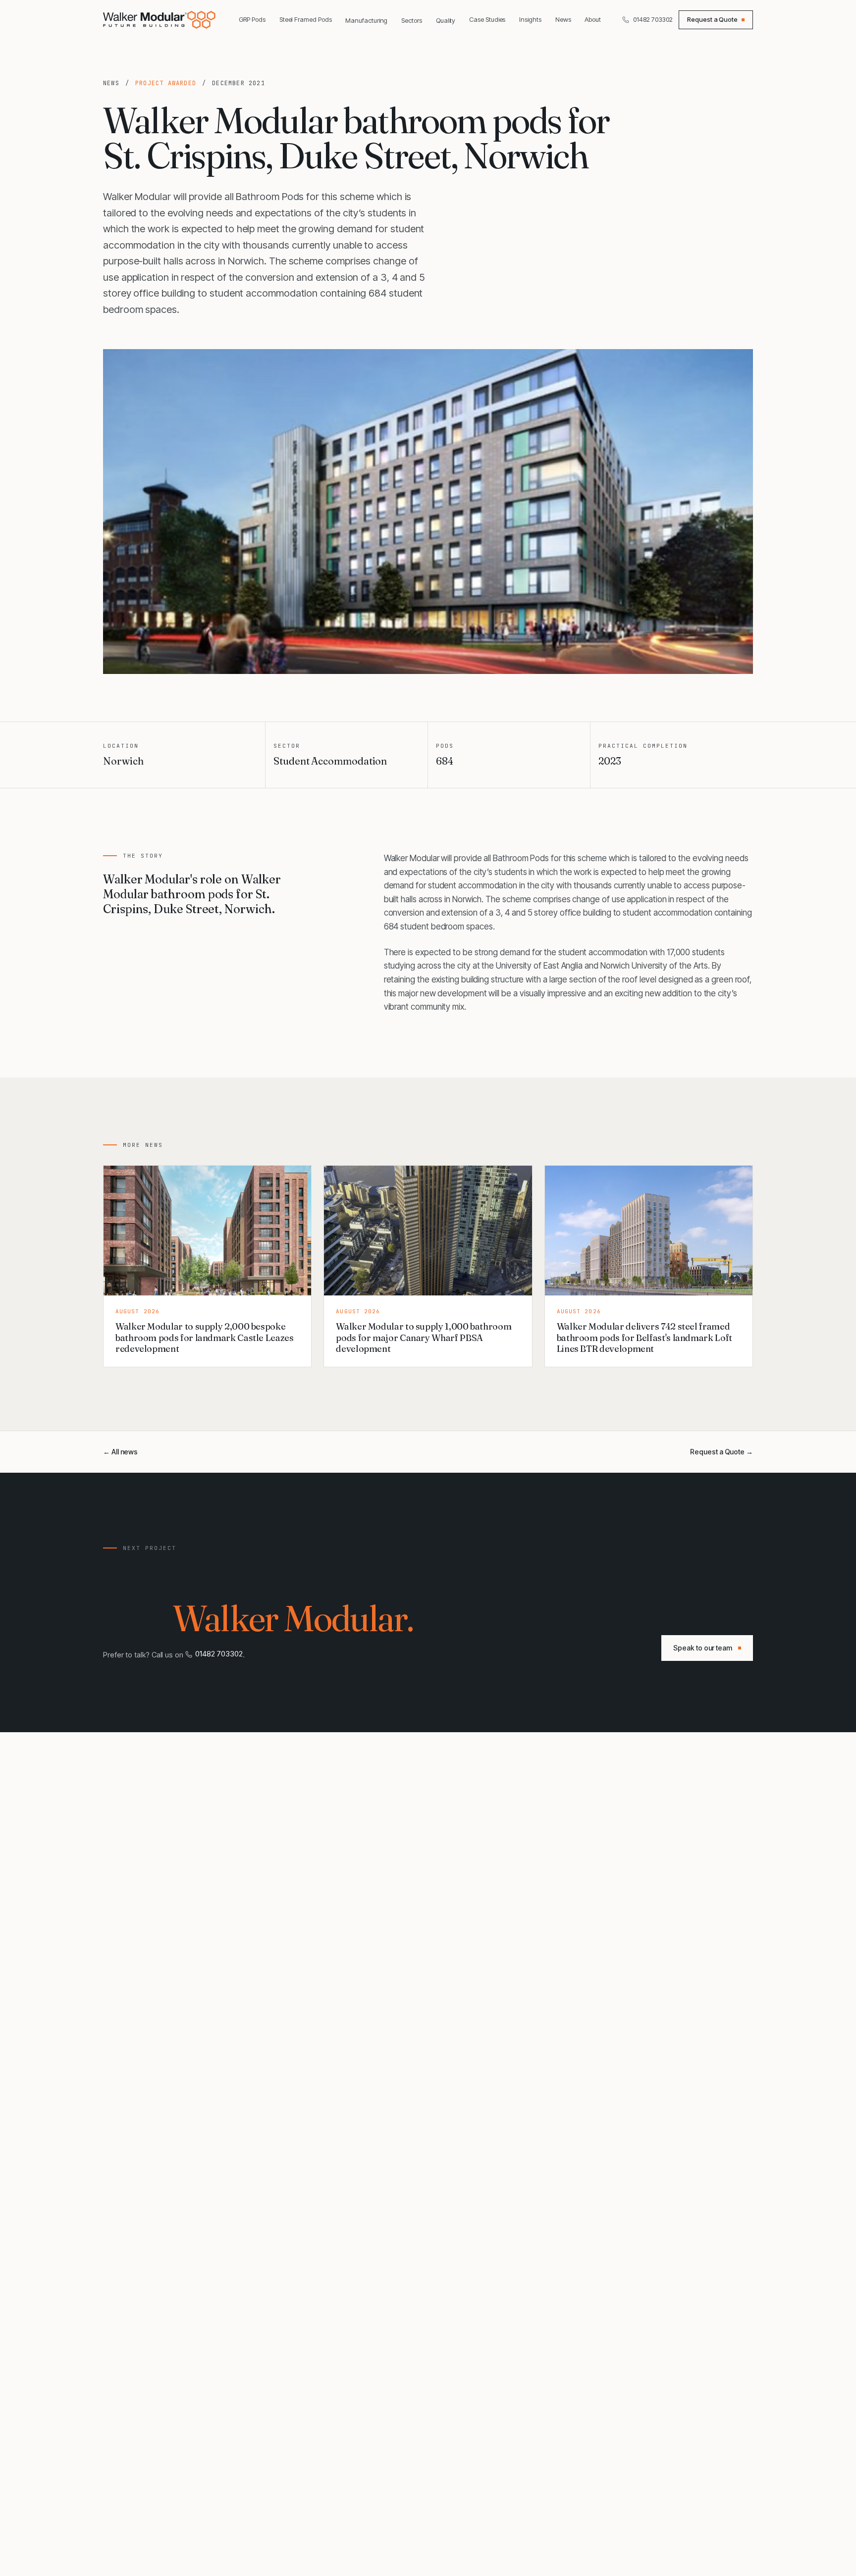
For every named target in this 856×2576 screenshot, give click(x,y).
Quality (446, 20)
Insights (530, 19)
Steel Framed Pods (306, 19)
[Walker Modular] (160, 20)
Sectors (411, 20)
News (563, 19)
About (593, 19)
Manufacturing (366, 20)
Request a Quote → (722, 1452)
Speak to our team (703, 1648)
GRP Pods (252, 19)
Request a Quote (712, 19)
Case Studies (487, 19)
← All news (120, 1452)
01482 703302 (653, 19)
